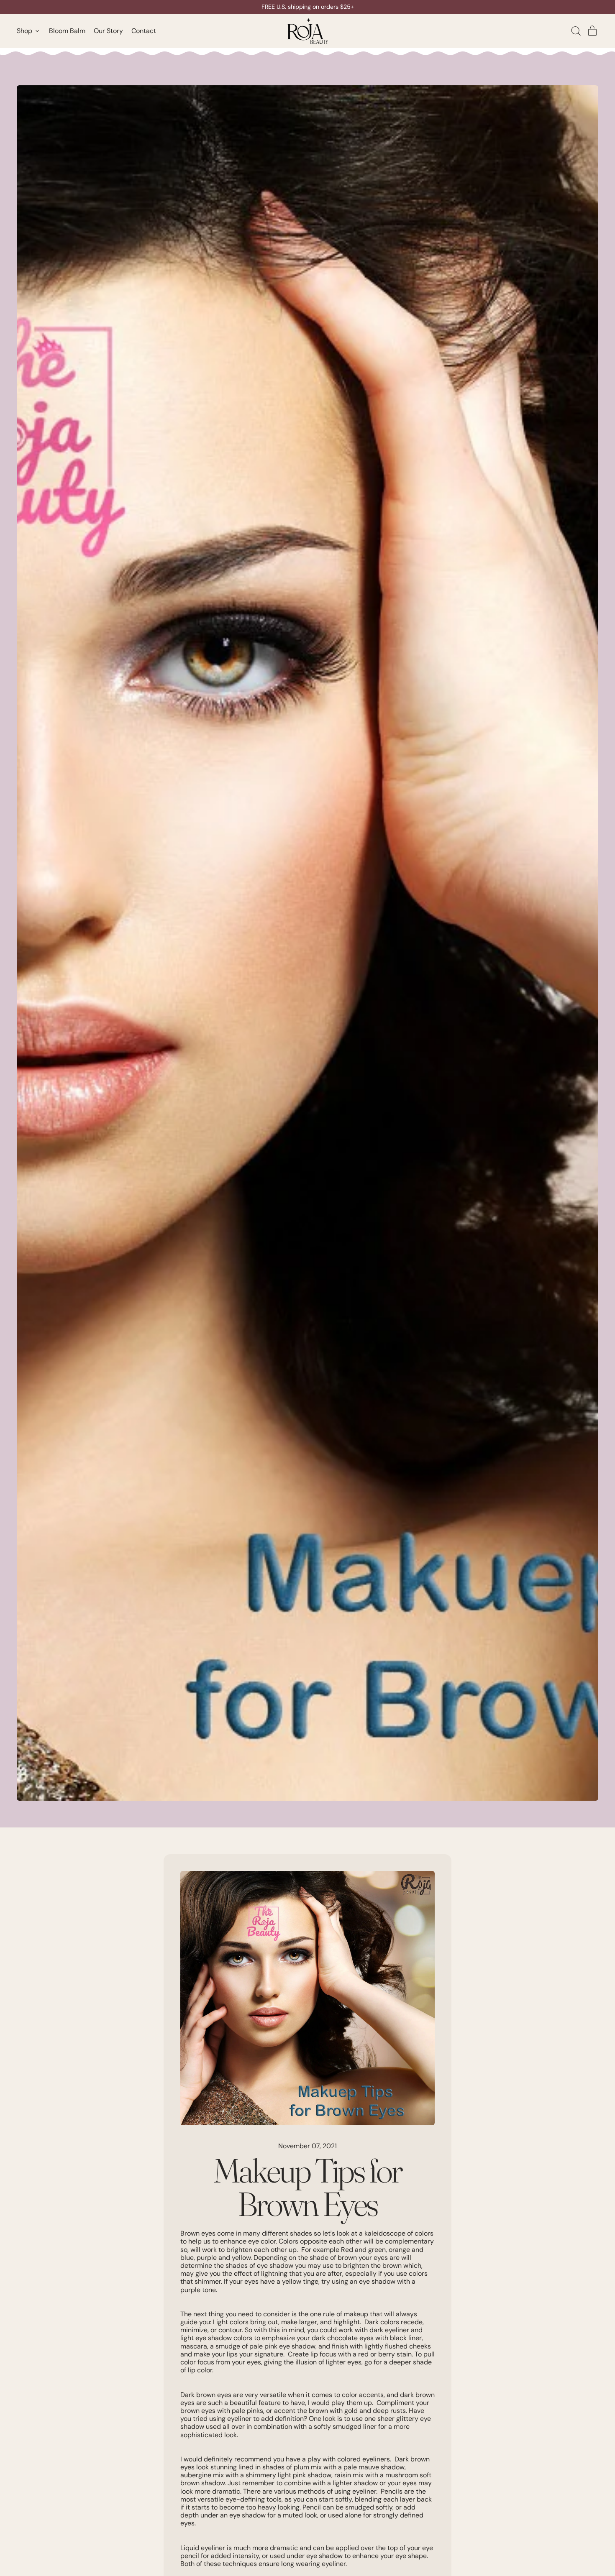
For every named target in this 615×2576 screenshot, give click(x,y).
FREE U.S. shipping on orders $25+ (308, 7)
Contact (144, 31)
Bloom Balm (67, 31)
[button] (576, 31)
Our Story (108, 31)
